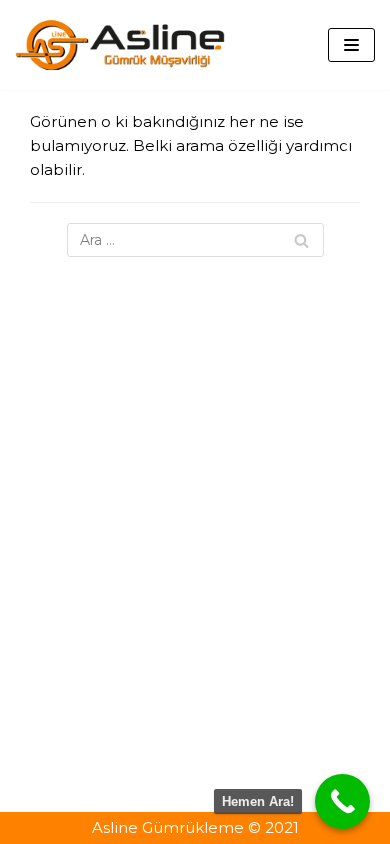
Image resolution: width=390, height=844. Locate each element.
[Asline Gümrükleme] (120, 45)
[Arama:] (195, 240)
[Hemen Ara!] (342, 801)
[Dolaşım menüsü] (351, 45)
